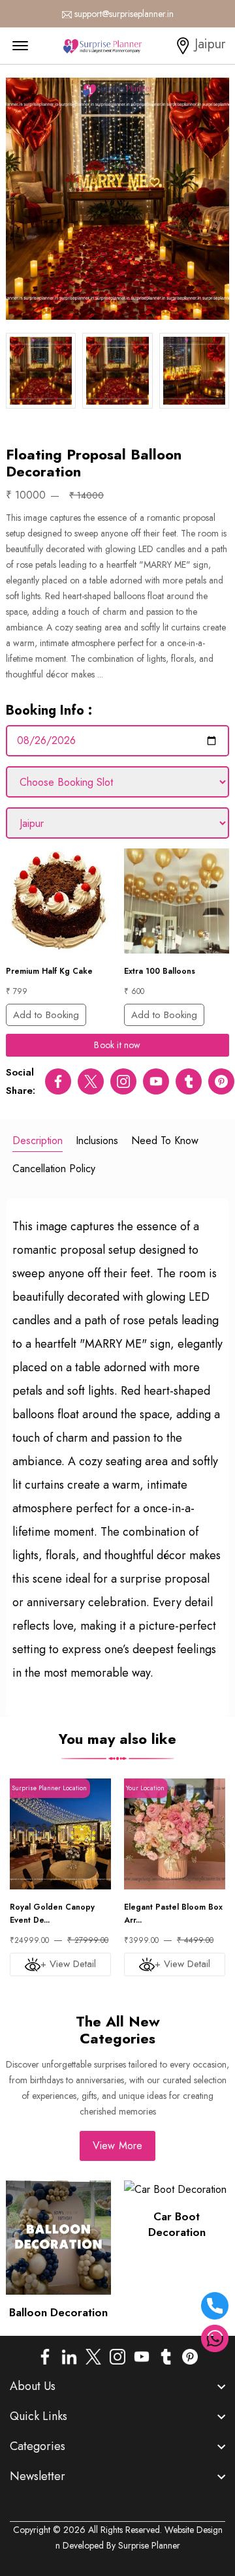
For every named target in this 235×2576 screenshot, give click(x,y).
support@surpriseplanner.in (124, 14)
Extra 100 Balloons (160, 971)
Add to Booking (46, 1015)
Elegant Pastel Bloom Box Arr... (173, 1914)
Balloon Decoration (58, 2312)
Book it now (117, 1045)
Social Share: (21, 1081)
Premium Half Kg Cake (49, 971)
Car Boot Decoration (177, 2224)
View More (118, 2146)
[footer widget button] (117, 2386)
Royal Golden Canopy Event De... (52, 1914)
